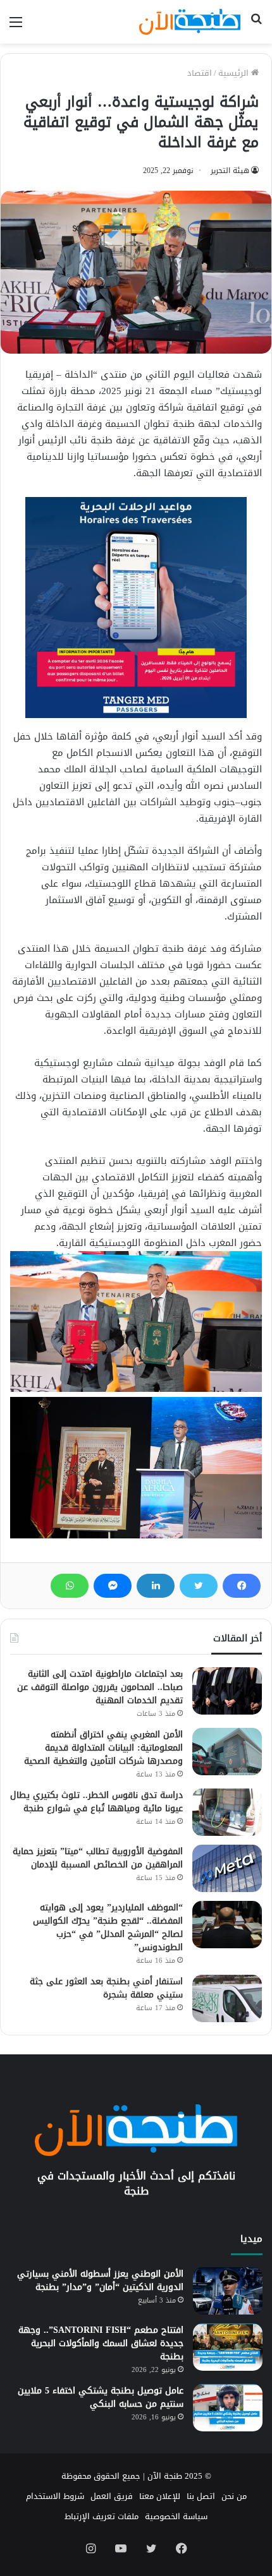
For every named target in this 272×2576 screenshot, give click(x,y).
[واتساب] (70, 1586)
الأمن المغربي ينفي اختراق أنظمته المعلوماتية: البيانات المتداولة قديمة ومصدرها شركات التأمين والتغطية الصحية (103, 1748)
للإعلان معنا (160, 2496)
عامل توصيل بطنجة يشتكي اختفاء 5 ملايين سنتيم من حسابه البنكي (101, 2397)
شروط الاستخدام (55, 2496)
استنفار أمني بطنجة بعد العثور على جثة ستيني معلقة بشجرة (106, 1988)
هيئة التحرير (230, 171)
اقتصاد (200, 73)
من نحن (234, 2496)
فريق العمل (112, 2496)
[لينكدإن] (156, 1586)
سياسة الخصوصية (176, 2516)
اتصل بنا (201, 2496)
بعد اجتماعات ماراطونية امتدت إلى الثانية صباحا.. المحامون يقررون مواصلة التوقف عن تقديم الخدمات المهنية (100, 1687)
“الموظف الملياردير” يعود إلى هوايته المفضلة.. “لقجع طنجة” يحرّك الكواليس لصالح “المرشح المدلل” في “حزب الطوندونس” (108, 1927)
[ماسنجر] (113, 1586)
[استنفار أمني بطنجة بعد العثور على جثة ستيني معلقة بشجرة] (227, 1998)
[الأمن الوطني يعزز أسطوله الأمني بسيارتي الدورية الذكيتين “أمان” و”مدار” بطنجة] (228, 2291)
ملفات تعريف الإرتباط (102, 2516)
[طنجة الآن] (190, 22)
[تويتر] (199, 1586)
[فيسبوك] (242, 1586)
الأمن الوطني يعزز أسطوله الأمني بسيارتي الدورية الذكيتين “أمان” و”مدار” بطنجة (100, 2280)
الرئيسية (235, 73)
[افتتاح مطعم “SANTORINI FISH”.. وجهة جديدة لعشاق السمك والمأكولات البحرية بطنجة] (228, 2347)
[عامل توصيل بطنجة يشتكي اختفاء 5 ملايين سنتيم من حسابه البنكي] (228, 2408)
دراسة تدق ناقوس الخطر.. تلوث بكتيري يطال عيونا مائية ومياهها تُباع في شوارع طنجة (96, 1802)
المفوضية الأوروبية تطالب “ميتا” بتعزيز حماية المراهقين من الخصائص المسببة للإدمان (98, 1858)
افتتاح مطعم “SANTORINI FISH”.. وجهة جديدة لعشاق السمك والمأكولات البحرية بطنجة (101, 2343)
